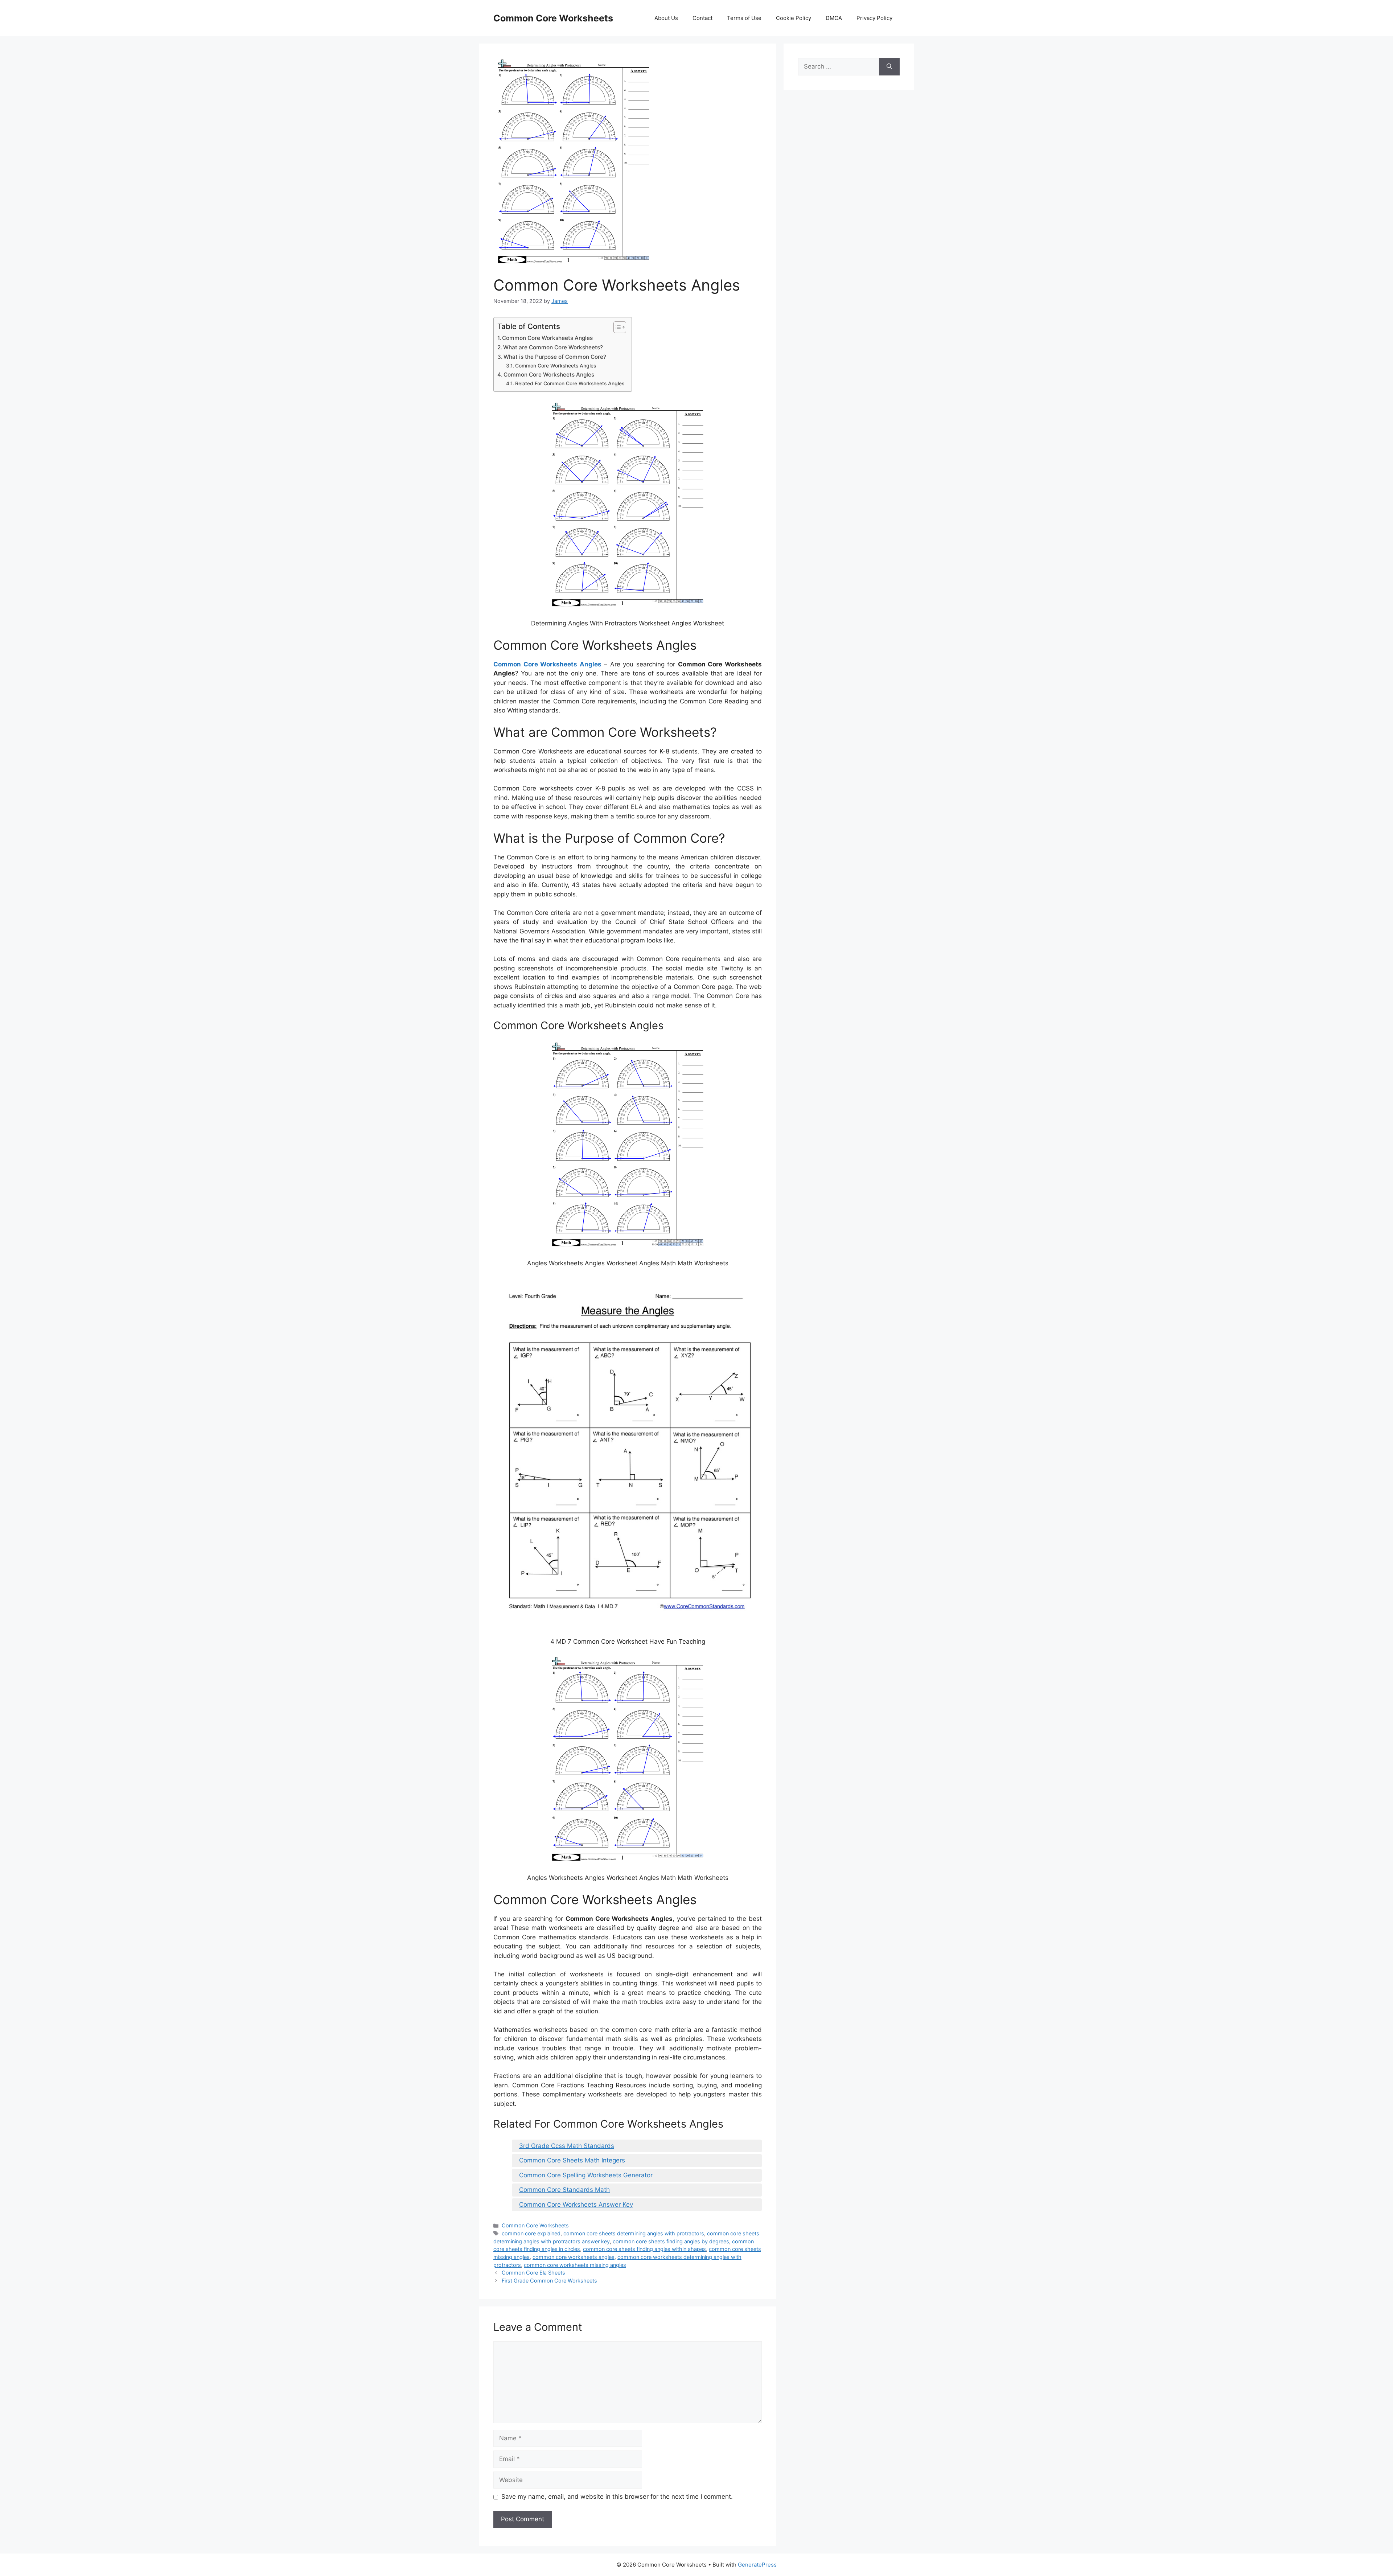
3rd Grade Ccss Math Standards (567, 2146)
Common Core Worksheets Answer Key (576, 2205)
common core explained (531, 2233)
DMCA (834, 18)
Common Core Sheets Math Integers (572, 2160)
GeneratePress (757, 2565)
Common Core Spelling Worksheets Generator (586, 2175)
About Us (666, 18)
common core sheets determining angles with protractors (634, 2233)
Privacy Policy (874, 18)
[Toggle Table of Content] (616, 327)
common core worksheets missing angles (575, 2265)
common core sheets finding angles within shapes (644, 2249)
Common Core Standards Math (564, 2190)
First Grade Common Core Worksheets (549, 2281)
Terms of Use (744, 18)
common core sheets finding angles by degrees (671, 2241)
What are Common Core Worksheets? (553, 347)
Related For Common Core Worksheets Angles (570, 383)
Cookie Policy (794, 18)
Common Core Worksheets (553, 18)
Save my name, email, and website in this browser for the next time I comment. (617, 2497)
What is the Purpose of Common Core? (555, 357)
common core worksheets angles (574, 2257)
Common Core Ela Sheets (533, 2273)
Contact (702, 18)
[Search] (889, 67)
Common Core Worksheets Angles (547, 338)
